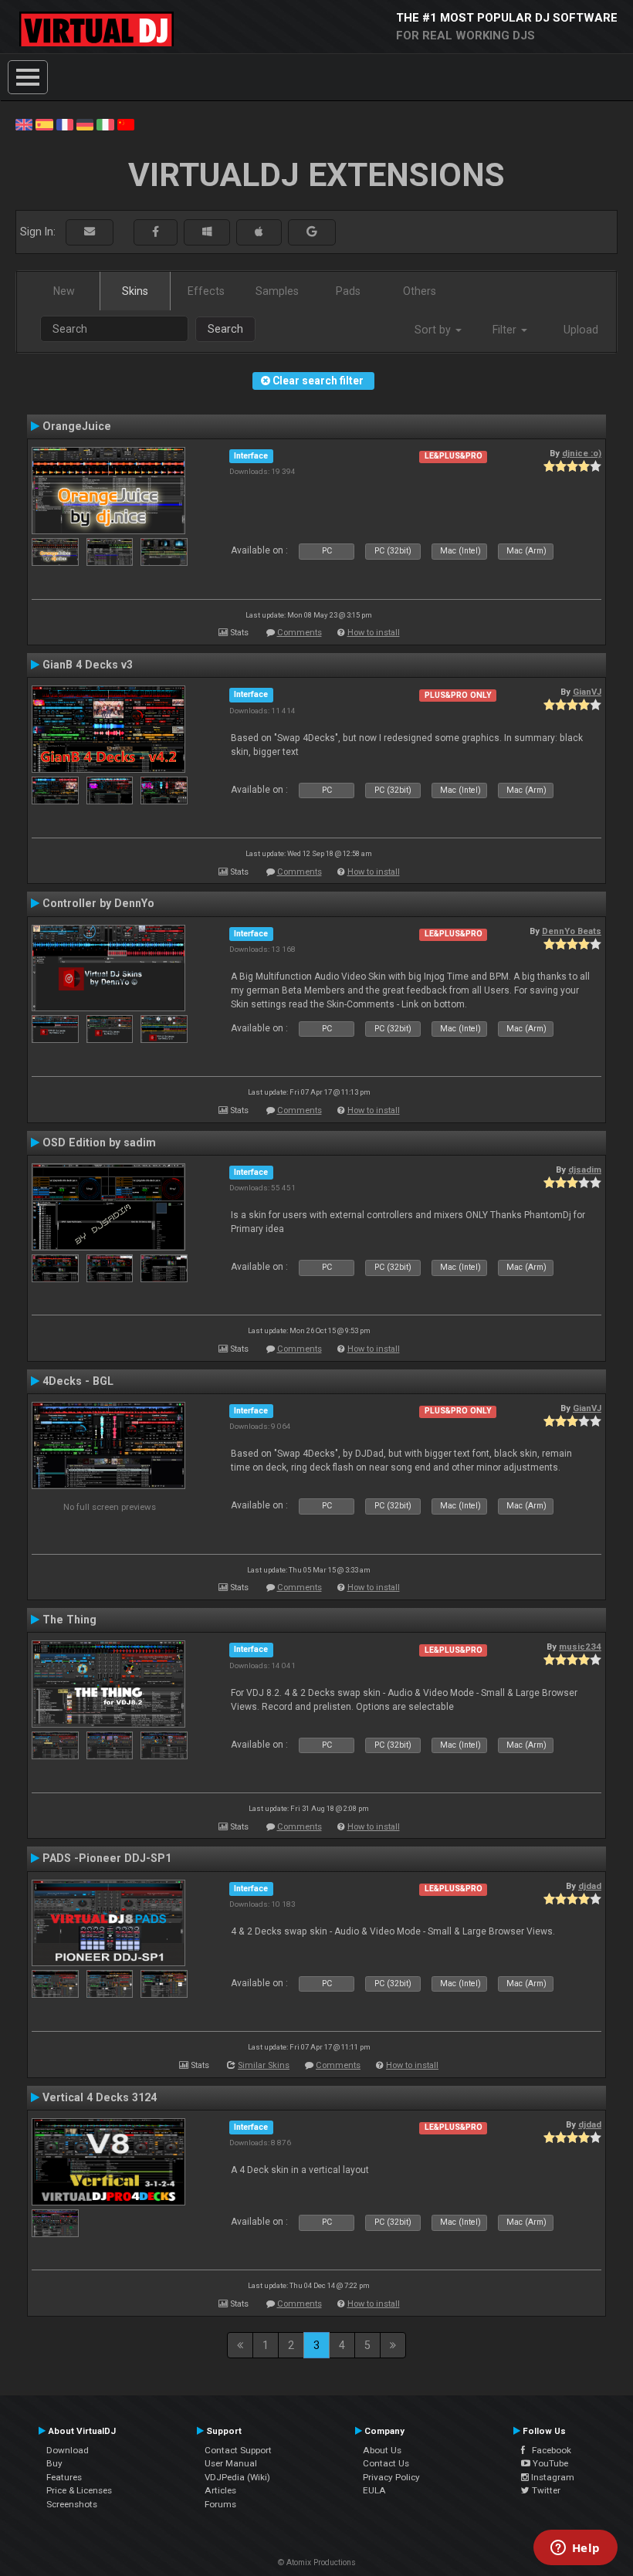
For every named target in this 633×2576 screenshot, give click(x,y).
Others (420, 291)
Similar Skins (264, 2065)
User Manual (231, 2463)
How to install (374, 633)
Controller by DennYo (98, 903)
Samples (277, 291)
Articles (220, 2490)
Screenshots (72, 2504)
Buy (54, 2463)
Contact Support (238, 2450)
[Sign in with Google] (312, 232)
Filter (506, 330)
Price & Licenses (79, 2490)
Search (225, 329)
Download (68, 2450)
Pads (348, 291)
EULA (374, 2490)
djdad (590, 1886)
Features (64, 2477)
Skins (135, 291)
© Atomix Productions (317, 2562)
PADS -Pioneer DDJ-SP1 (107, 1858)
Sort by (434, 330)
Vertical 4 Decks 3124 (100, 2097)
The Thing (69, 1620)
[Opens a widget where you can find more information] (575, 2549)
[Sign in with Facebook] (156, 232)
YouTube (549, 2463)
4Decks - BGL (78, 1381)
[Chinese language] (126, 124)
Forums (220, 2504)
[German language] (85, 124)
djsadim (585, 1170)
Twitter (545, 2490)
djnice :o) (582, 453)
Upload (581, 330)
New (64, 291)
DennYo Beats (572, 931)
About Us (382, 2450)
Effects (206, 291)
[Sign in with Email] (90, 232)
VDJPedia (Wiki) (237, 2477)
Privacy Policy (391, 2477)
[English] (24, 124)
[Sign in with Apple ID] (259, 232)
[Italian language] (105, 124)
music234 (580, 1647)
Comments (300, 633)
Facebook (548, 2450)
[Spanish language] (44, 124)
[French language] (65, 124)
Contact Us (386, 2463)
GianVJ (587, 692)
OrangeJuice (77, 426)
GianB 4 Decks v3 (88, 665)
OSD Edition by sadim (99, 1142)
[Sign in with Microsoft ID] (207, 232)
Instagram (552, 2477)
